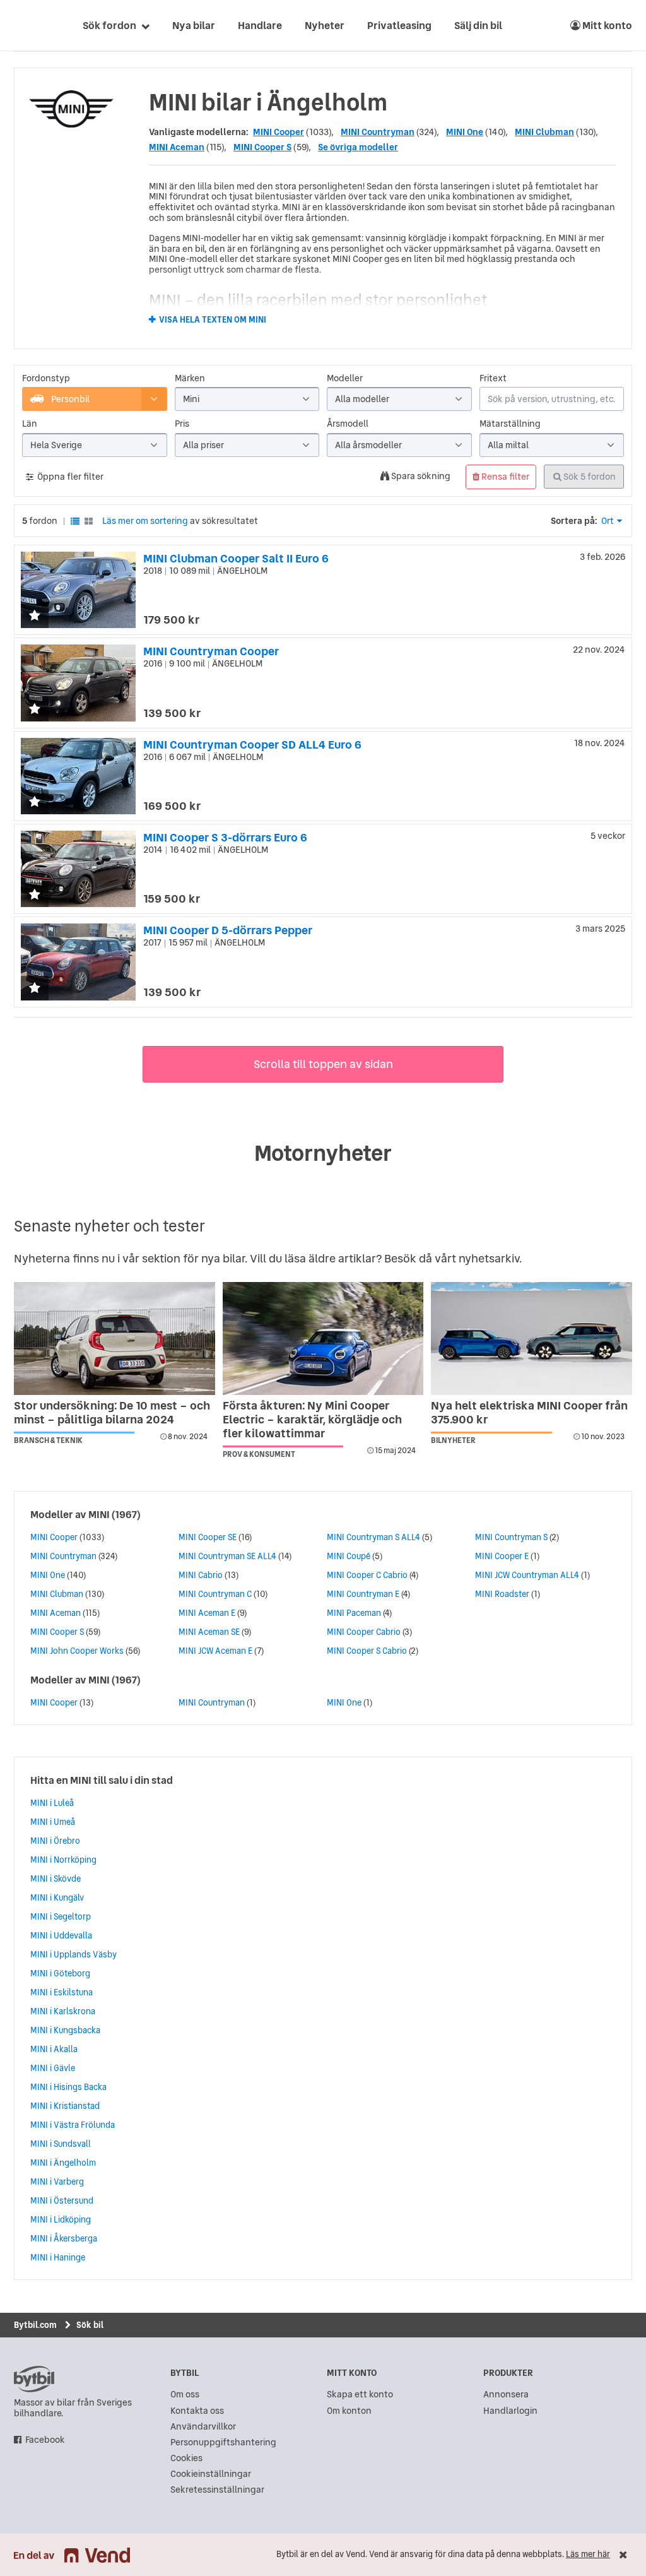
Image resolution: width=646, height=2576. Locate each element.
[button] (35, 616)
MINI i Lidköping (61, 2219)
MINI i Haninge (58, 2257)
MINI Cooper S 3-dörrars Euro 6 (225, 837)
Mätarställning (510, 424)
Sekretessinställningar (217, 2490)
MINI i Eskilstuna (62, 1992)
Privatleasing (399, 25)
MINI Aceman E (207, 1613)
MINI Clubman (544, 132)
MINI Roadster (502, 1594)
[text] (28, 25)
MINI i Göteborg (60, 1973)
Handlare (260, 25)
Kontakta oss (197, 2411)
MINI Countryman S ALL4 (373, 1537)
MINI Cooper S (262, 147)
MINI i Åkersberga (64, 2238)
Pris (182, 424)
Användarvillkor (203, 2427)
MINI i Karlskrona (63, 2011)
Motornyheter (323, 1153)
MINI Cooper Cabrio (364, 1632)
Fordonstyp (46, 378)
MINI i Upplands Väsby (73, 1954)
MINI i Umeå (53, 1822)
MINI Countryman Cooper (211, 651)
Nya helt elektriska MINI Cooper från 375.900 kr (529, 1412)
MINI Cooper (279, 132)
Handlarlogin (510, 2411)
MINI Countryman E (363, 1594)
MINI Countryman (378, 132)
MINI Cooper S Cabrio (367, 1651)
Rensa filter (504, 477)
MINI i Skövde (56, 1879)
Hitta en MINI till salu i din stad (102, 1780)
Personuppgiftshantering (223, 2442)
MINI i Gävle (53, 2068)
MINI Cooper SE (208, 1537)
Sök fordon (109, 25)
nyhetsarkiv (489, 1258)
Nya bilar (194, 25)
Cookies (186, 2458)
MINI (99, 1514)
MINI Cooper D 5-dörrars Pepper (228, 930)
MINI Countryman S (511, 1537)
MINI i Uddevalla (61, 1935)
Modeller (345, 378)
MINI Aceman (177, 147)
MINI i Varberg (57, 2181)
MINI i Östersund (62, 2200)
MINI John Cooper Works (77, 1651)
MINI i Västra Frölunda (73, 2125)
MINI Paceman (354, 1613)
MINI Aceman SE (209, 1632)
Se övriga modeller (358, 147)
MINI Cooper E (502, 1556)
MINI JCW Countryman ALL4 (527, 1575)
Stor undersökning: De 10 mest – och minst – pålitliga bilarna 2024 (112, 1412)
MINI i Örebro (55, 1841)
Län (30, 424)
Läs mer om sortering (145, 521)
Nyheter (325, 25)
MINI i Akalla (54, 2049)
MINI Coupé (349, 1556)
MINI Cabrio (201, 1575)
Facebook (45, 2440)
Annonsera (506, 2395)
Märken (190, 378)
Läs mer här (588, 2554)
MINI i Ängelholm (63, 2163)
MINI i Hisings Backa (68, 2087)
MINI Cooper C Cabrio (367, 1575)
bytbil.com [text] (34, 2379)
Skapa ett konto (360, 2395)
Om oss (185, 2395)
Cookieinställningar (211, 2474)
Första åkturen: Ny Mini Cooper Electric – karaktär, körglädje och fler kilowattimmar (312, 1419)
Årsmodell (348, 424)
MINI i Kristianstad (65, 2106)
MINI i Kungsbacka (65, 2030)
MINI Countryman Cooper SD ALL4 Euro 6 (252, 745)
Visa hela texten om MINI (213, 320)
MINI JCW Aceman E (215, 1651)
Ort (608, 521)
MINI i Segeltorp (61, 1916)
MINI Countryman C (215, 1594)
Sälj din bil (478, 25)
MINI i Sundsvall (61, 2144)
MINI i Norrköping (63, 1860)
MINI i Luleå (52, 1803)
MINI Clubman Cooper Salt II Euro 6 (236, 558)
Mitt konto (606, 25)
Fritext (493, 378)
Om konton (349, 2411)
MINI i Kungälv (57, 1897)
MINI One (465, 132)
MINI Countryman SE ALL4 (227, 1556)
